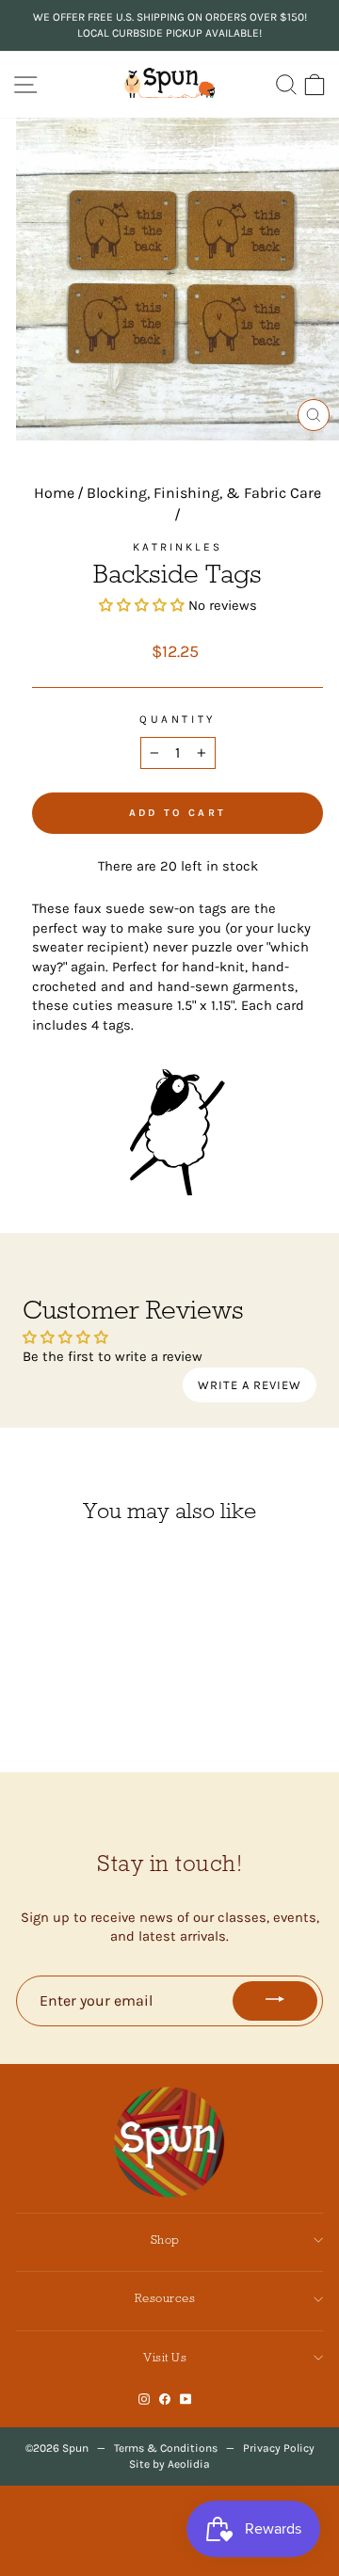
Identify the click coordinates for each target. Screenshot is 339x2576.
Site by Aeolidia (169, 2464)
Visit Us (165, 2357)
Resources (165, 2298)
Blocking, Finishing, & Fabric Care (204, 493)
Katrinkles (178, 547)
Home (54, 493)
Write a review (250, 1385)
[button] (142, 606)
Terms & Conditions (166, 2448)
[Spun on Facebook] (165, 2399)
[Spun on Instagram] (144, 2399)
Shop (165, 2240)
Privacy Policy (279, 2448)
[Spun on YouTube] (186, 2399)
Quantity (177, 719)
